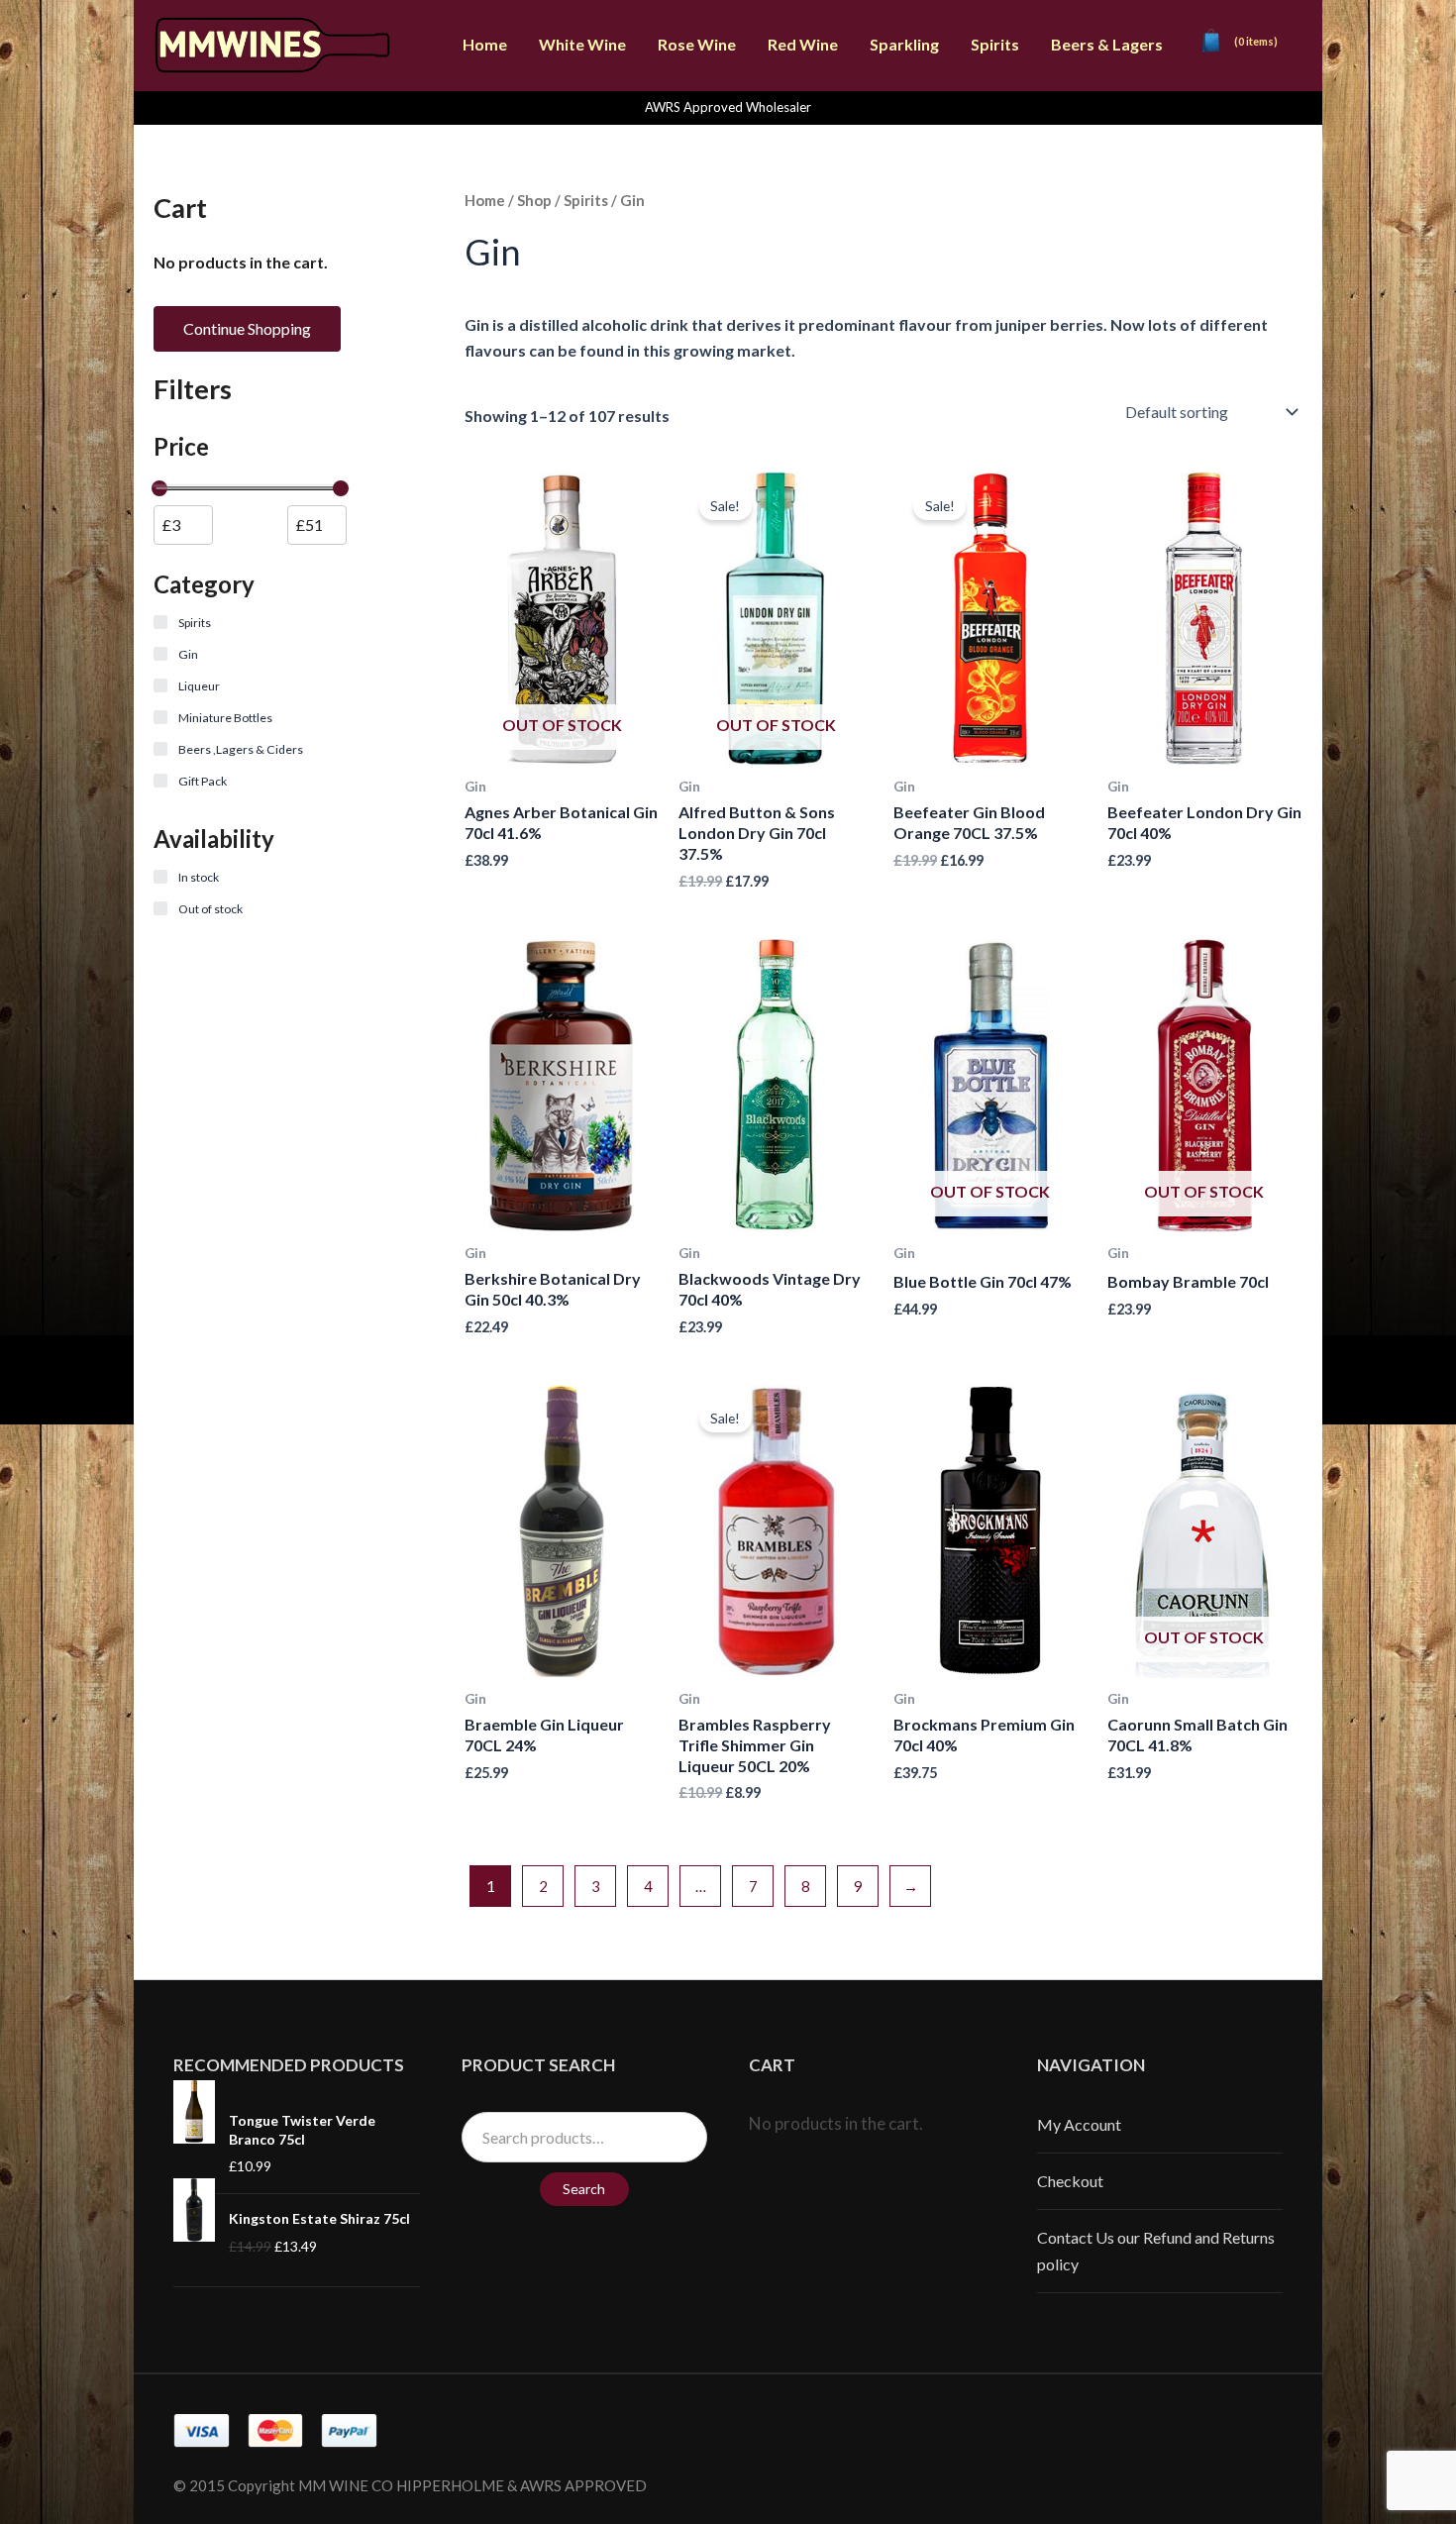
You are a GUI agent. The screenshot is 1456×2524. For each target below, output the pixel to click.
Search (584, 2189)
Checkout (1070, 2181)
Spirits (995, 44)
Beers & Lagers (1107, 44)
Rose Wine (697, 44)
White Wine (582, 44)
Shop (534, 200)
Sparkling (904, 44)
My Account (1079, 2124)
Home (485, 44)
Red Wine (803, 44)
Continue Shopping (247, 328)
